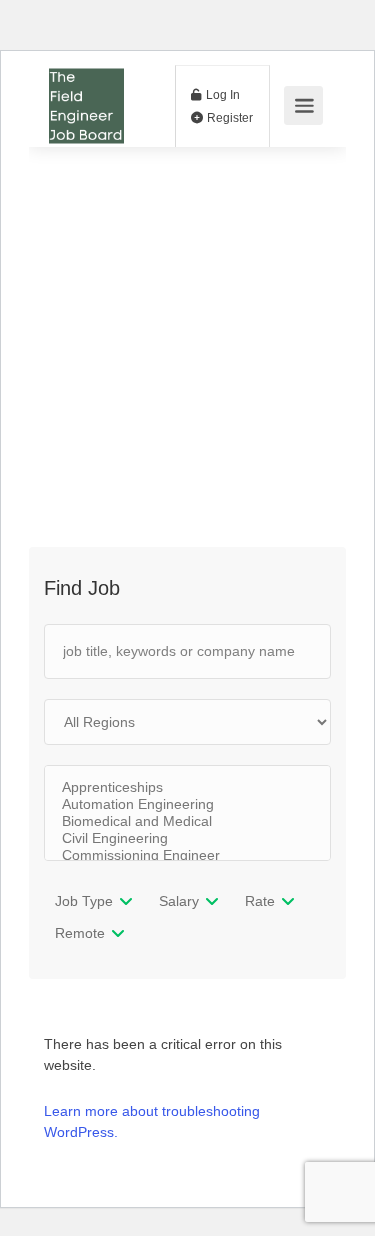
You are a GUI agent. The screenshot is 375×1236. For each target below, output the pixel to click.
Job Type (84, 901)
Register (228, 118)
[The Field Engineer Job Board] (86, 135)
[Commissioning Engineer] (187, 855)
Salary (179, 901)
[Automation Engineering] (187, 804)
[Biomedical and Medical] (187, 821)
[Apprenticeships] (187, 787)
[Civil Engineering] (187, 838)
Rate (260, 901)
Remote (80, 933)
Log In (221, 95)
